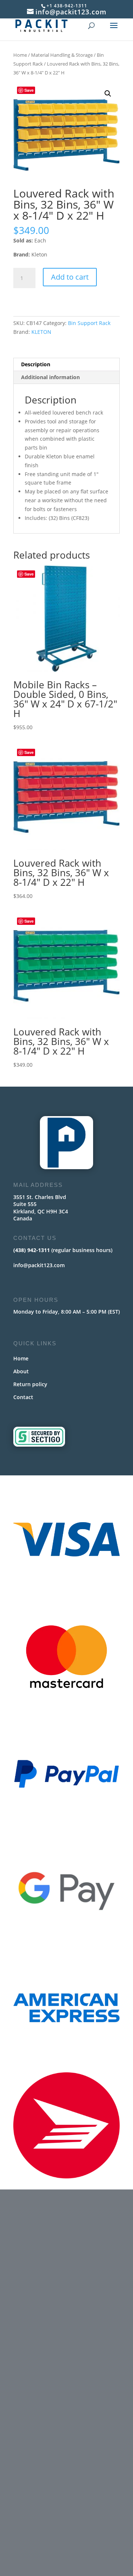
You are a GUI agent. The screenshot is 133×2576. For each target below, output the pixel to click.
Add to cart (70, 277)
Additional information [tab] (50, 377)
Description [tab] (36, 364)
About (21, 1371)
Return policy (30, 1384)
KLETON (41, 332)
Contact (23, 1397)
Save (29, 90)
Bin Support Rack (89, 323)
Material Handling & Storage (62, 55)
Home (20, 55)
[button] (108, 94)
